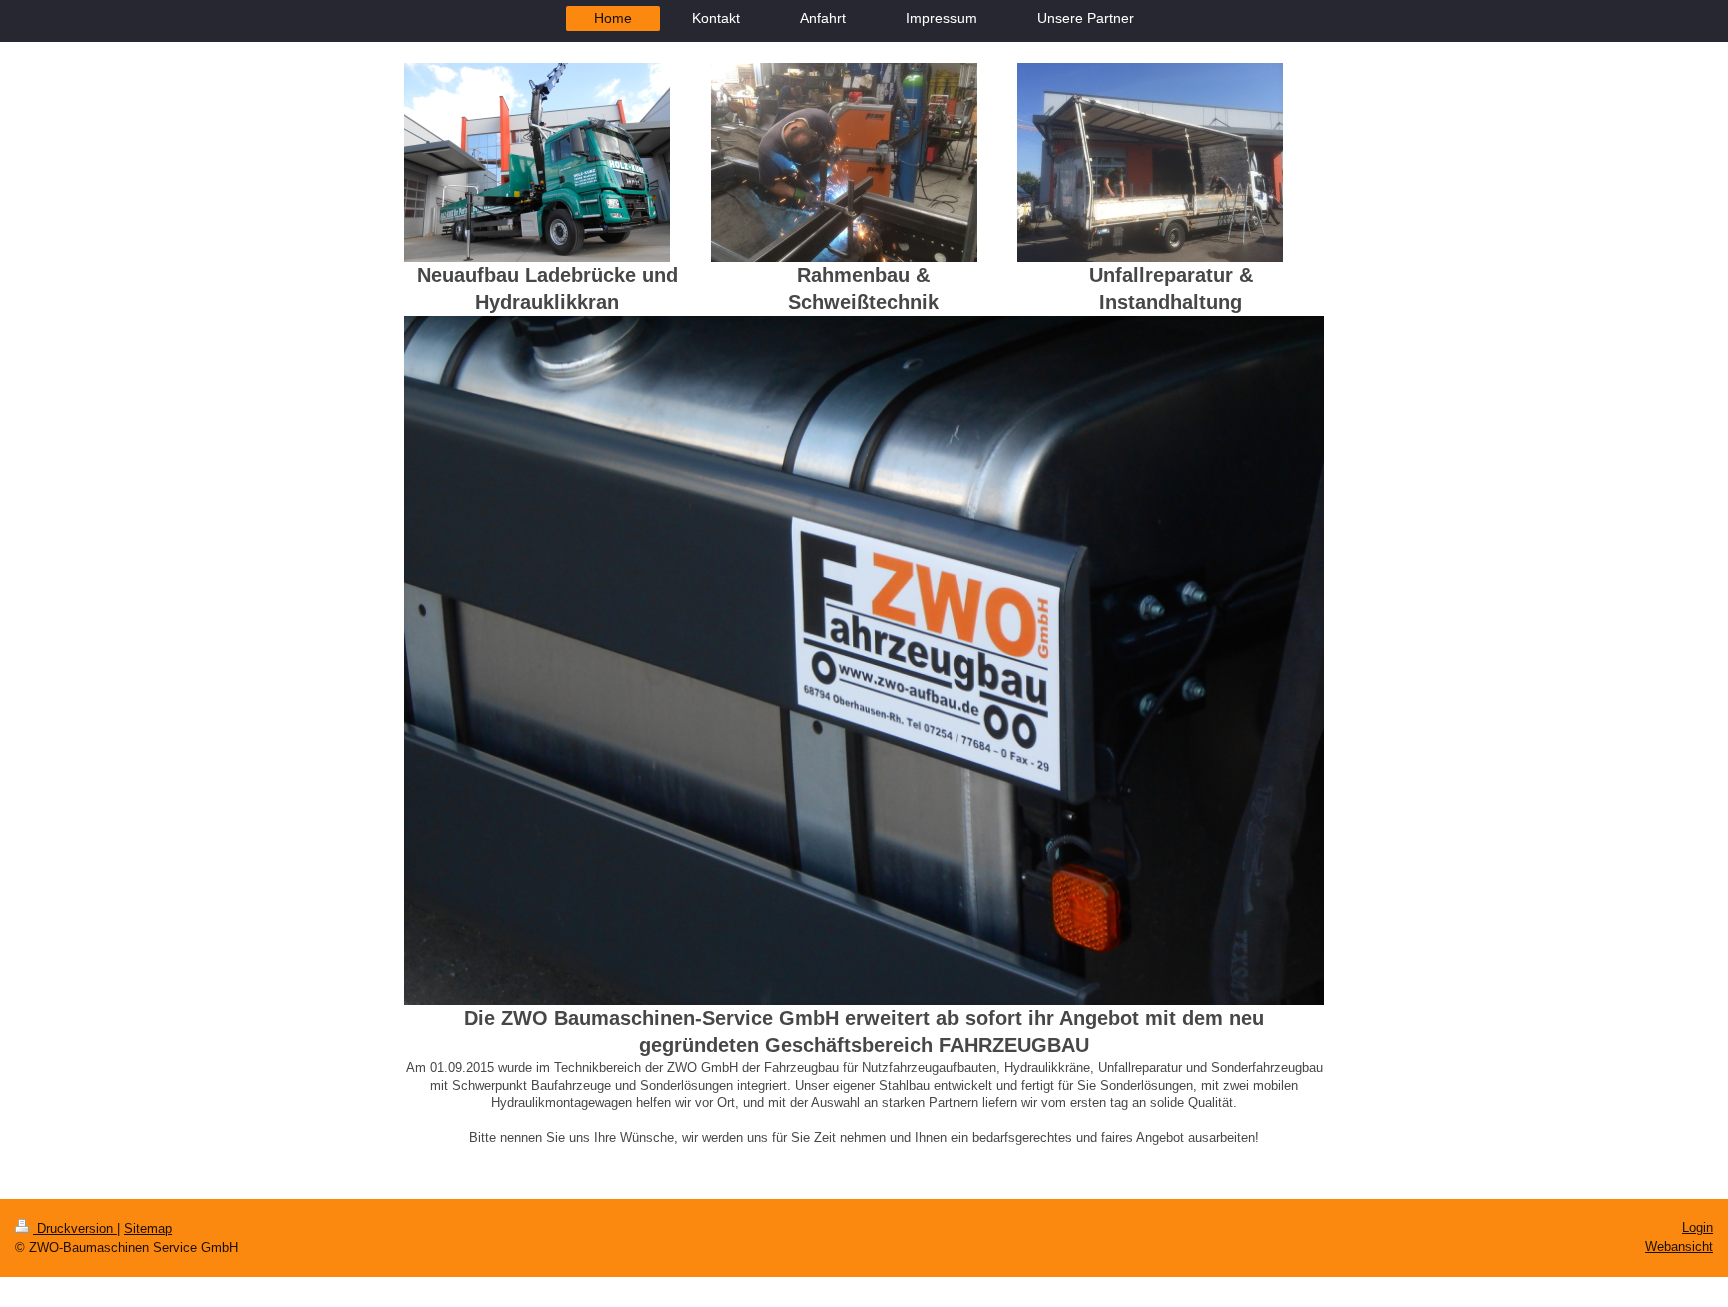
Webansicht (1679, 1246)
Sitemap (148, 1228)
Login (1697, 1227)
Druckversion (75, 1228)
